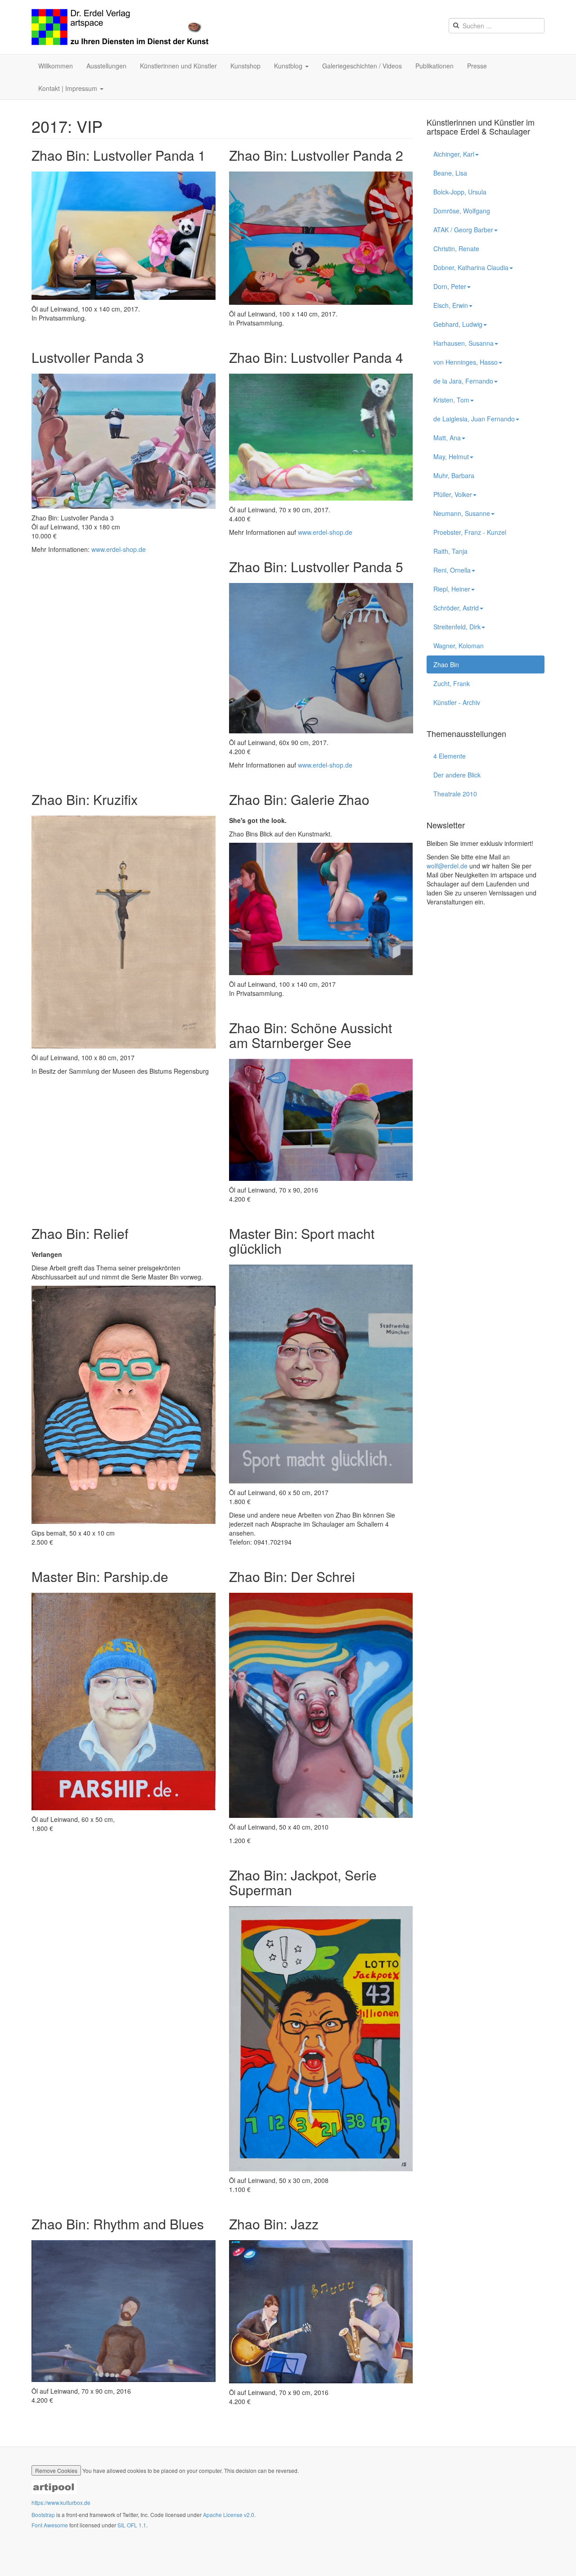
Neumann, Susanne (462, 513)
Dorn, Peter (450, 286)
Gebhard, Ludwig (458, 324)
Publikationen (434, 66)
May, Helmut (451, 456)
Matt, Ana (447, 438)
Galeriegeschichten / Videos (362, 66)
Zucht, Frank (452, 683)
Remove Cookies (56, 2470)
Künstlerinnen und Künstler (178, 66)
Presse (477, 66)
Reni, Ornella (452, 570)
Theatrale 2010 (455, 794)
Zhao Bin (446, 664)
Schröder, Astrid (456, 608)
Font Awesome (50, 2525)
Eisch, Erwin (451, 305)
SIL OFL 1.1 (132, 2525)
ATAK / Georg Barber (463, 230)
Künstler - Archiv (457, 702)
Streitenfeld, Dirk (457, 627)
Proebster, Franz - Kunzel (470, 532)
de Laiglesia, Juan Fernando (474, 419)
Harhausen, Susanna (463, 343)
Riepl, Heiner (452, 589)
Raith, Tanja (450, 551)
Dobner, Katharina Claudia (471, 267)
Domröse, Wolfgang (462, 211)
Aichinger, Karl (454, 154)
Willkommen (56, 66)
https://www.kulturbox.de (61, 2502)
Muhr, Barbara (454, 475)
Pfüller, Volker (453, 494)
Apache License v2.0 (229, 2515)
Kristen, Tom (451, 400)
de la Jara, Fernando (463, 381)
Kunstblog (289, 66)
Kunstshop (245, 66)
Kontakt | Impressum (69, 88)
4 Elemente (450, 756)
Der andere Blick (457, 775)
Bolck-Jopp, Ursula (460, 192)
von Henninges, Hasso (466, 362)
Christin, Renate (456, 249)
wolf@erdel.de (447, 866)
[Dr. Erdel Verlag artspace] (120, 27)
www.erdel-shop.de (119, 549)
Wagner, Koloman (459, 646)
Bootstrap (43, 2515)
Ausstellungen (106, 66)
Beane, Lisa (450, 173)
